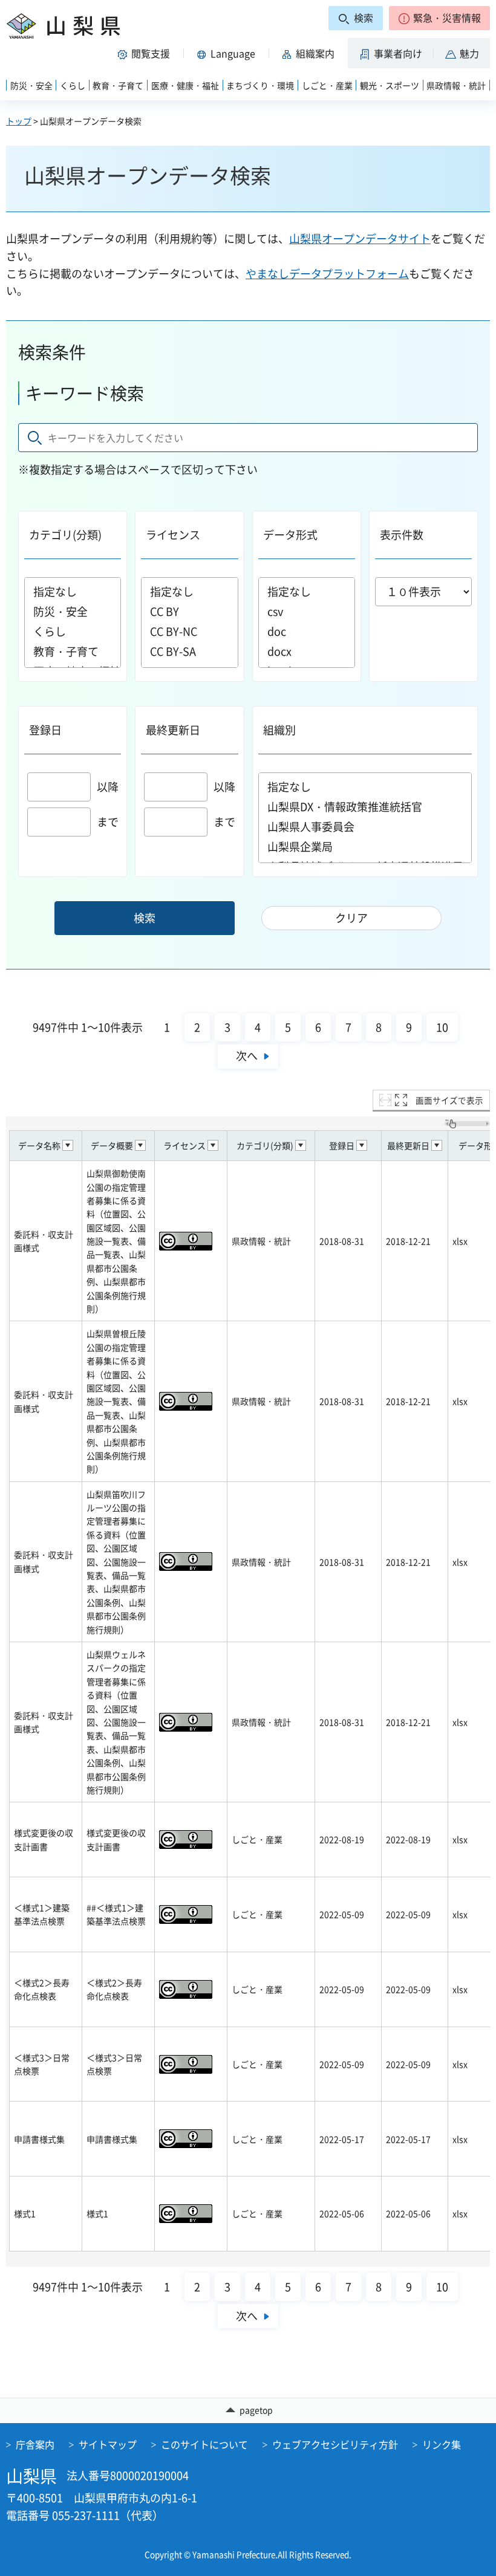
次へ (247, 1056)
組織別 (279, 730)
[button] (439, 18)
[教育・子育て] (73, 651)
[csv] (307, 611)
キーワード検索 (85, 393)
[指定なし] (73, 591)
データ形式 (290, 535)
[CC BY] (189, 611)
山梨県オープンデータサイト (360, 238)
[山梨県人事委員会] (365, 827)
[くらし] (73, 631)
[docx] (307, 651)
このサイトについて (204, 2444)
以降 (108, 787)
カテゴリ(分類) (65, 535)
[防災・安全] (73, 611)
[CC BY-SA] (189, 651)
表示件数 (402, 535)
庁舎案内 (35, 2444)
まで (108, 822)
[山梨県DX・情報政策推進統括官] (365, 807)
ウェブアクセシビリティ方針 (335, 2444)
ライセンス (173, 535)
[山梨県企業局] (365, 846)
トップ (19, 121)
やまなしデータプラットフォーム (327, 273)
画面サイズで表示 (449, 1100)
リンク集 (442, 2444)
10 (442, 1027)
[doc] (307, 631)
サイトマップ (108, 2444)
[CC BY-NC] (189, 631)
